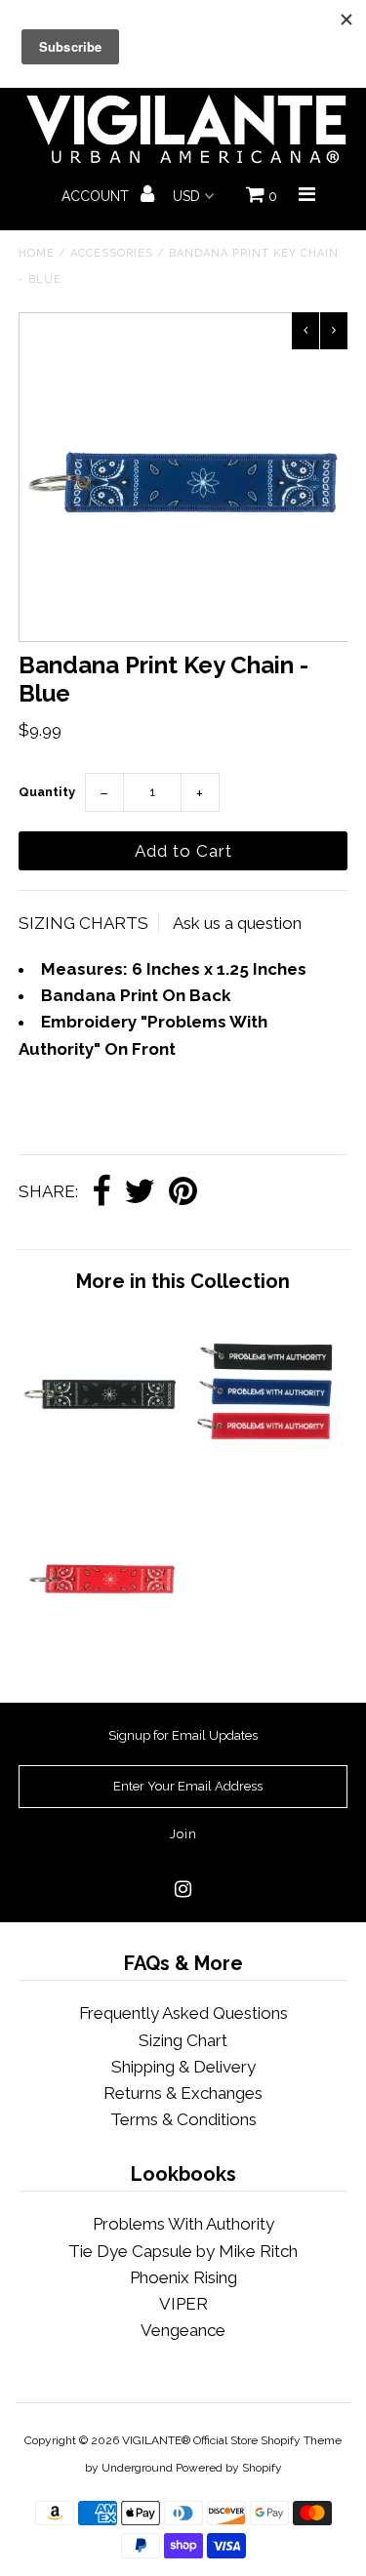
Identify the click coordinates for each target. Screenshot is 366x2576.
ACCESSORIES (112, 253)
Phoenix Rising (183, 2277)
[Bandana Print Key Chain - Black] (101, 1465)
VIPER (183, 2304)
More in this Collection (183, 1281)
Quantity (47, 792)
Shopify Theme (301, 2440)
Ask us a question (237, 923)
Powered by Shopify (229, 2468)
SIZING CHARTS (83, 923)
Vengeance (183, 2330)
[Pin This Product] (183, 1192)
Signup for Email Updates (183, 1735)
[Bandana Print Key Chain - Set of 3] (265, 1465)
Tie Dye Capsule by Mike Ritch (183, 2251)
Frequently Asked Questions (183, 2013)
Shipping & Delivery (183, 2067)
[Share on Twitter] (140, 1192)
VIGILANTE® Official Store (190, 2440)
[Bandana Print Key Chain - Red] (101, 1650)
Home (37, 253)
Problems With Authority (183, 2224)
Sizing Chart (183, 2040)
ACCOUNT (97, 196)
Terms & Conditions (183, 2119)
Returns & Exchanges (183, 2093)
